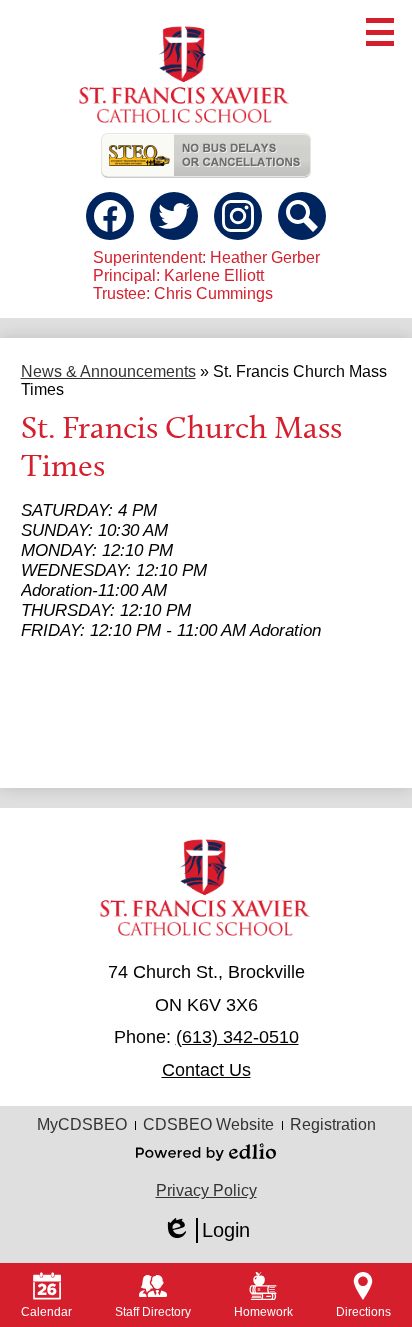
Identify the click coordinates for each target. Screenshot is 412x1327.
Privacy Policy (206, 1190)
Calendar (46, 1312)
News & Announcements (108, 371)
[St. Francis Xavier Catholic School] (185, 71)
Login (206, 1231)
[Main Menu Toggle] (380, 32)
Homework (263, 1312)
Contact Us (206, 1070)
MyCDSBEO (82, 1124)
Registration (333, 1124)
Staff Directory (153, 1312)
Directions (363, 1312)
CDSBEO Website (208, 1124)
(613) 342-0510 (237, 1037)
